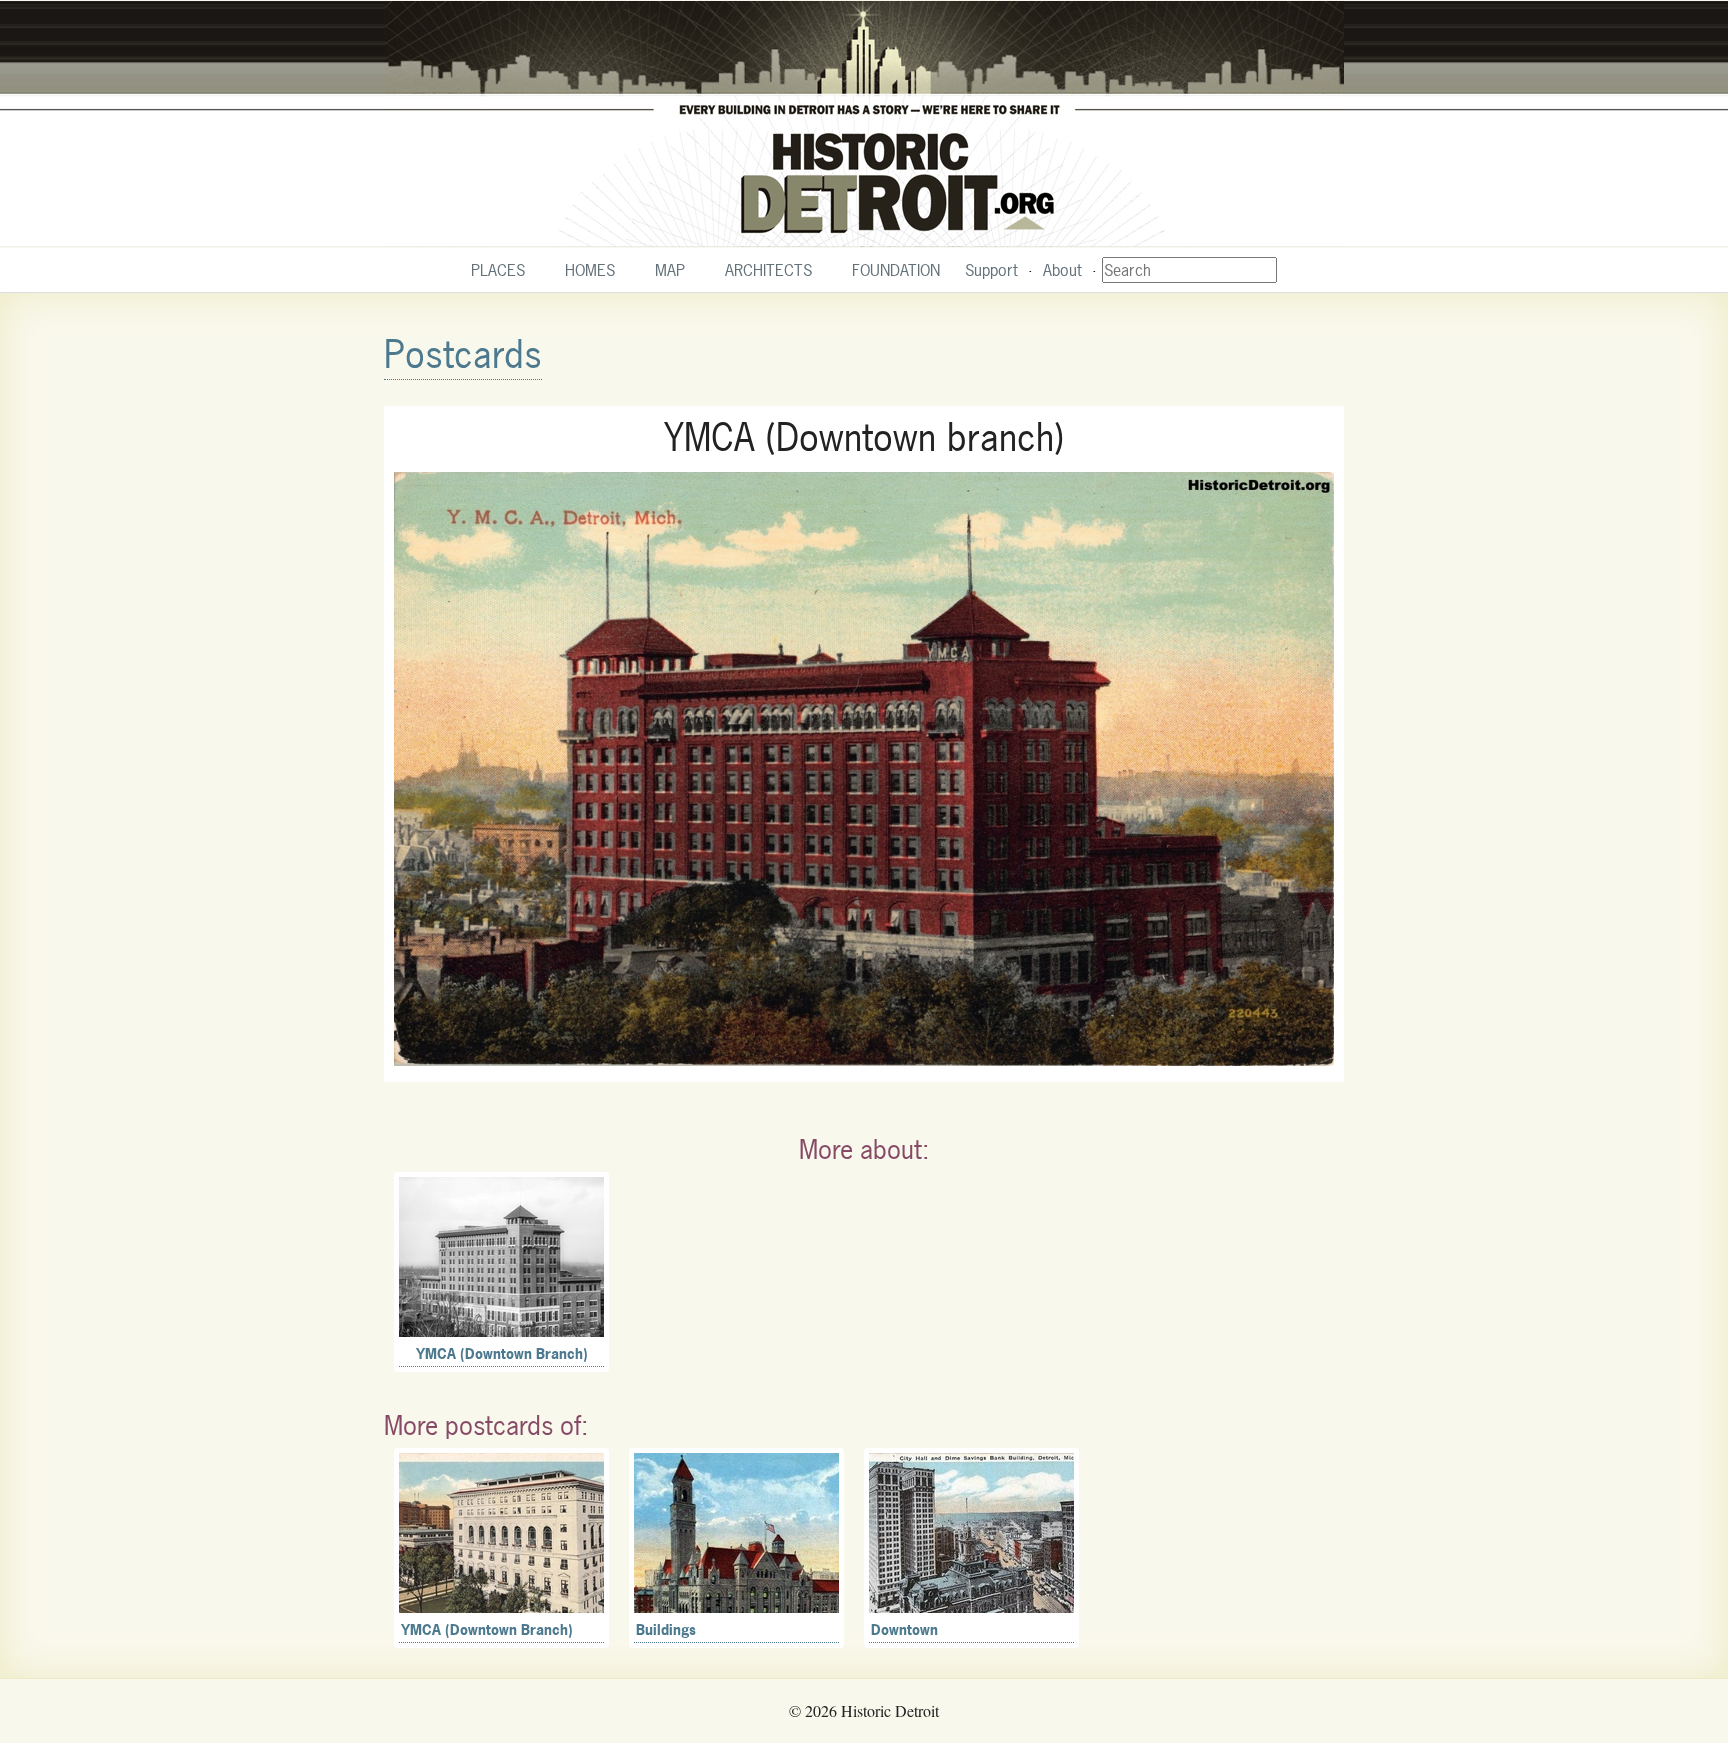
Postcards (463, 354)
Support (991, 270)
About (1062, 270)
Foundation (896, 270)
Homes (590, 270)
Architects (768, 270)
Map (670, 270)
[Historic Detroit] (864, 124)
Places (498, 270)
